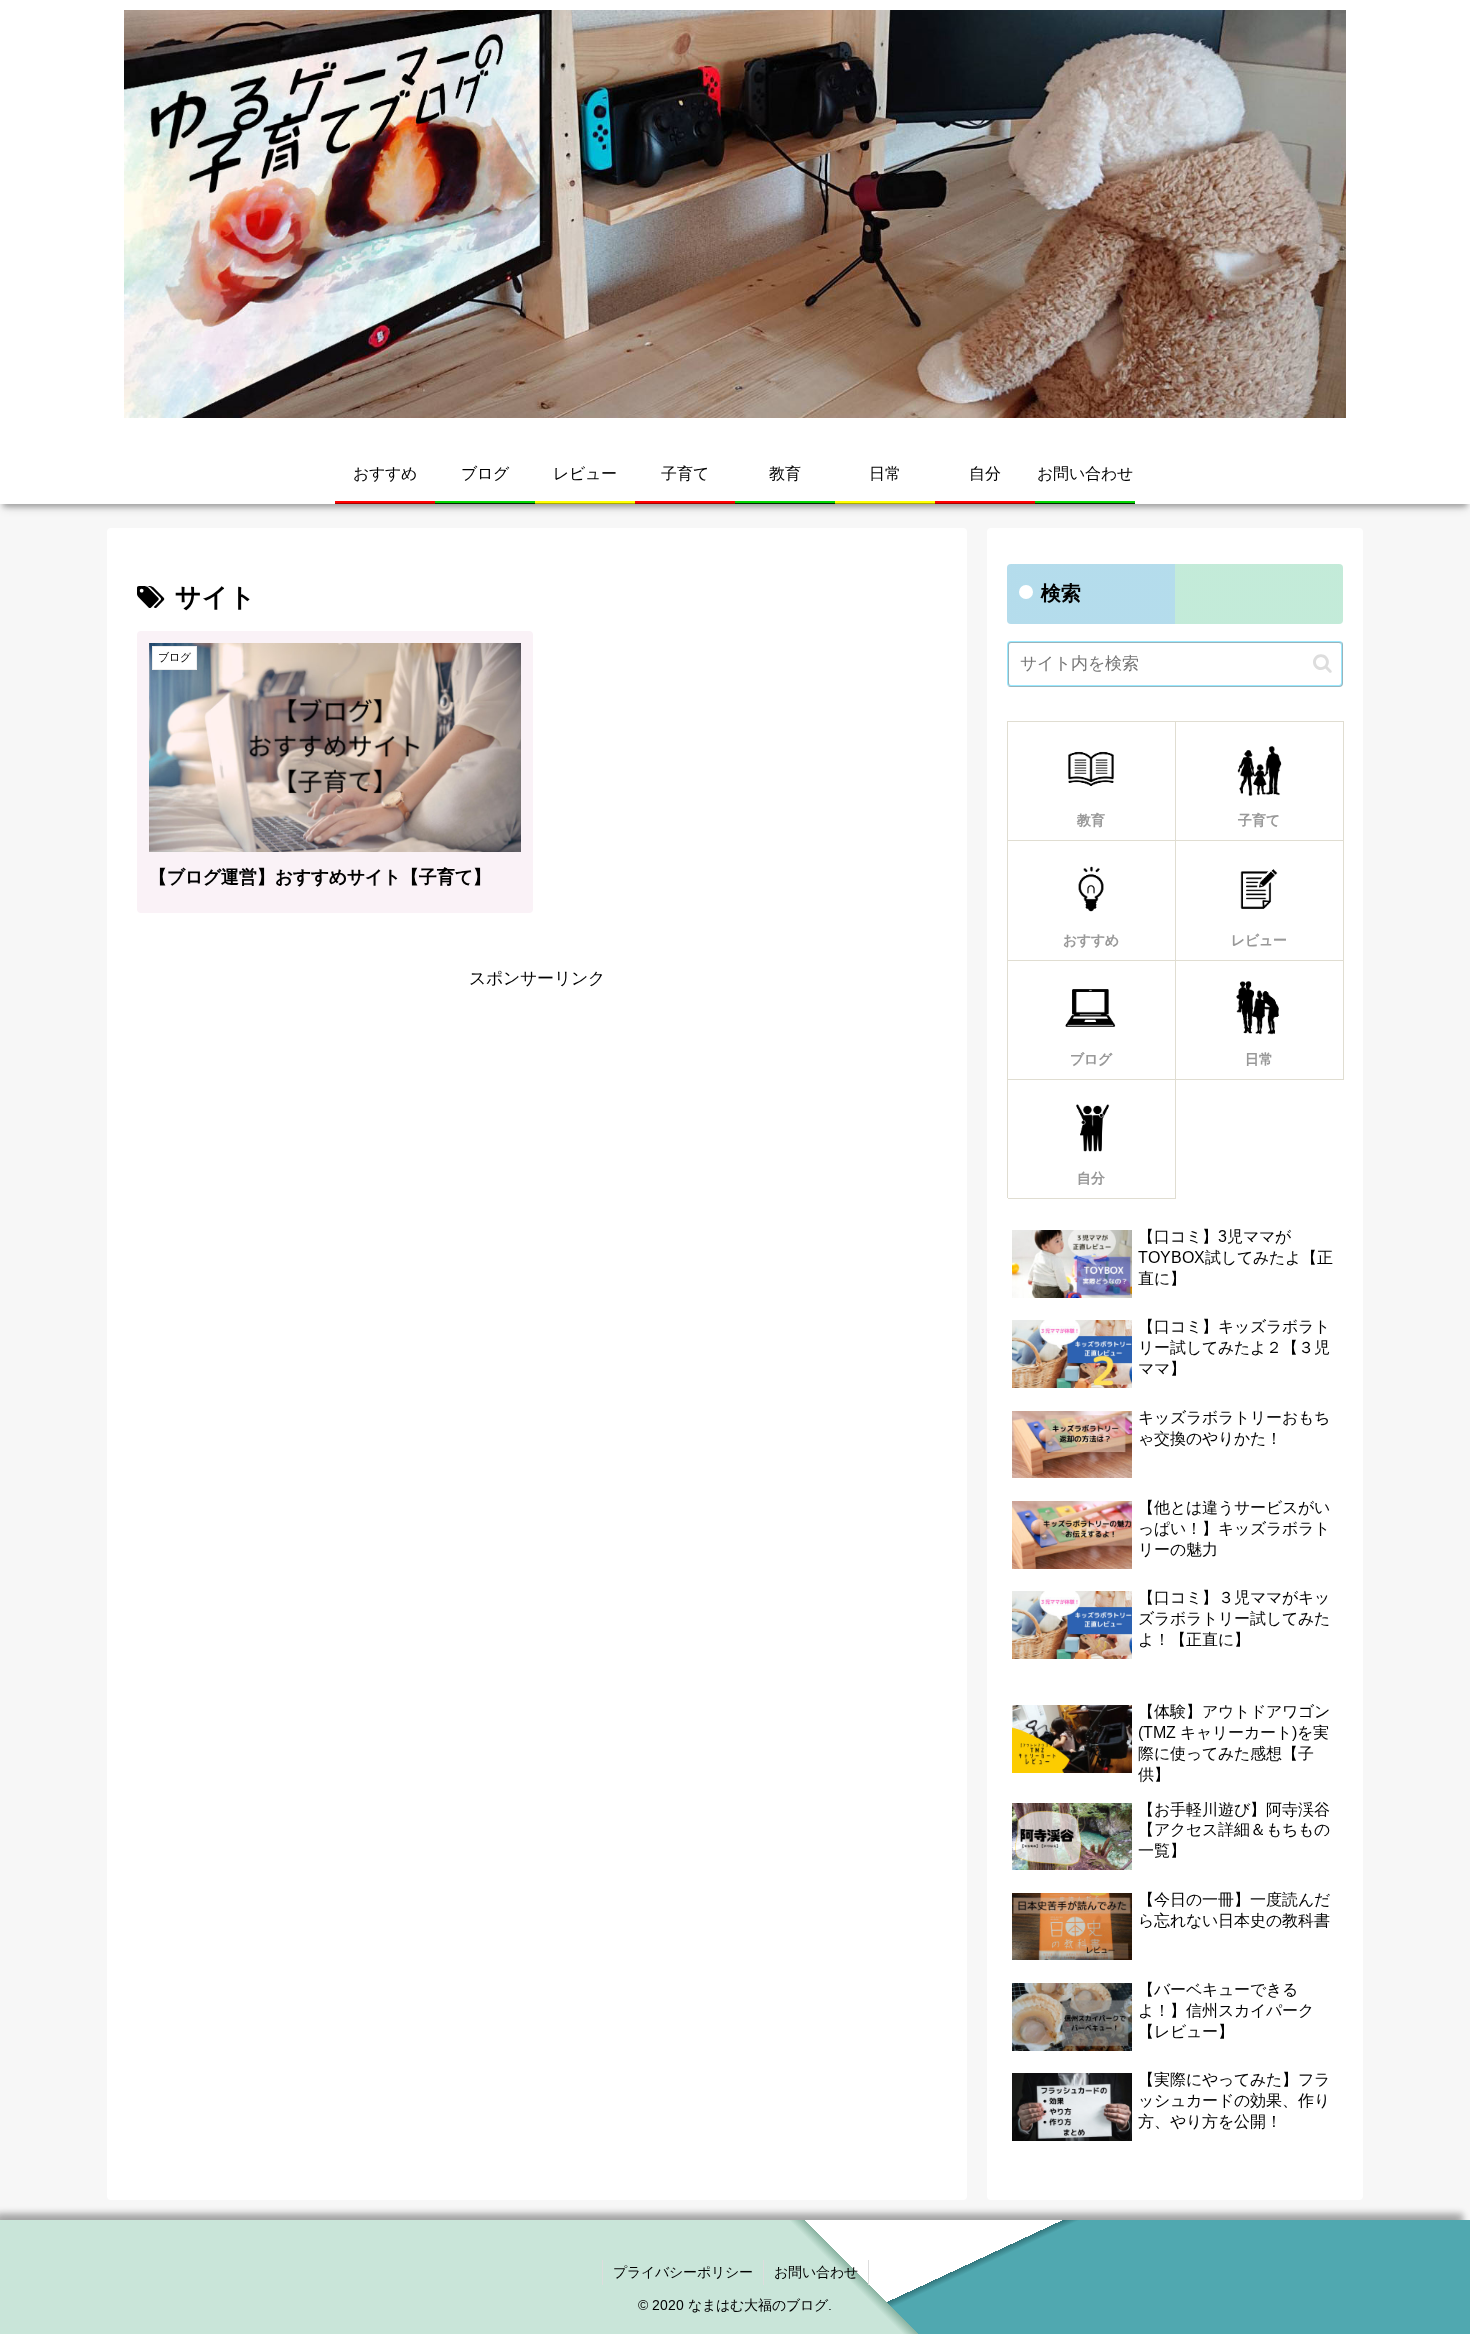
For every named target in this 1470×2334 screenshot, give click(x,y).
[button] (1322, 663)
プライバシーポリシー (683, 2272)
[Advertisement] (537, 1135)
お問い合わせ (816, 2272)
